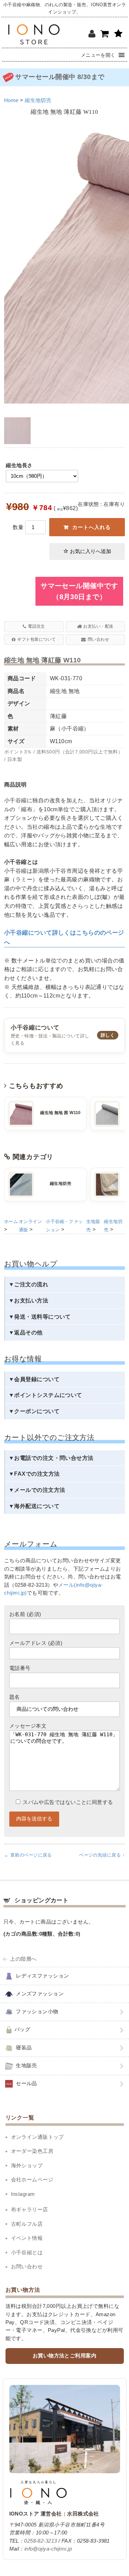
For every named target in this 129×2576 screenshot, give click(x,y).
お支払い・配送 (98, 626)
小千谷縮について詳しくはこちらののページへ (64, 937)
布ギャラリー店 (30, 2210)
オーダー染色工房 (32, 2151)
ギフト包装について (36, 639)
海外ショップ (27, 2166)
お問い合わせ (27, 2267)
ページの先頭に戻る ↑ (102, 1855)
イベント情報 (27, 2238)
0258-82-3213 (40, 2541)
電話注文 (36, 626)
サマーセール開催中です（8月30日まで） (79, 591)
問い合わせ (98, 639)
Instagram (23, 2194)
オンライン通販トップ (37, 2137)
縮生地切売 (38, 100)
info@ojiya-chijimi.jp (48, 2549)
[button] (98, 55)
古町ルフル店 (27, 2224)
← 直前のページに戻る (28, 1855)
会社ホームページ (32, 2180)
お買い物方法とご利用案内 (64, 2356)
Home (11, 100)
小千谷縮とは (27, 2253)
